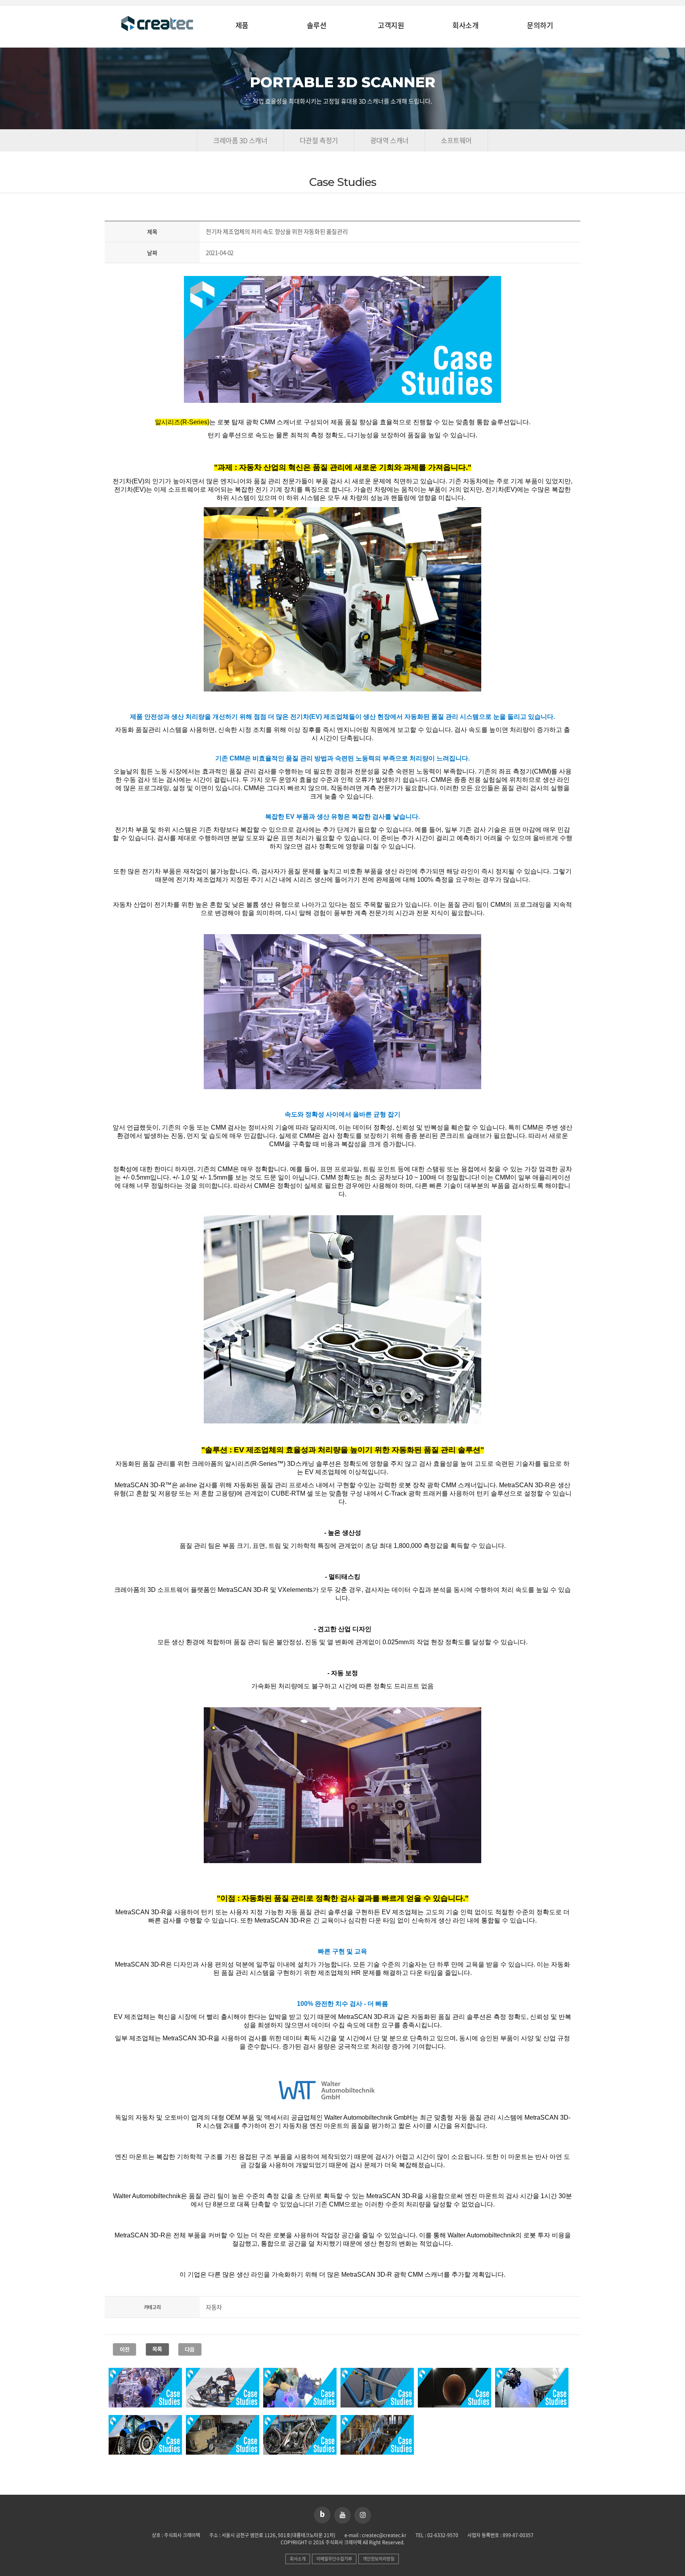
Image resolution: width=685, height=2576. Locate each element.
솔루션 (317, 26)
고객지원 (391, 26)
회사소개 (465, 26)
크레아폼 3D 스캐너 (240, 140)
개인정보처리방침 (379, 2559)
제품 (242, 26)
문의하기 (540, 26)
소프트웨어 (456, 140)
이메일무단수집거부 (334, 2559)
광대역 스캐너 (389, 140)
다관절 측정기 (319, 140)
